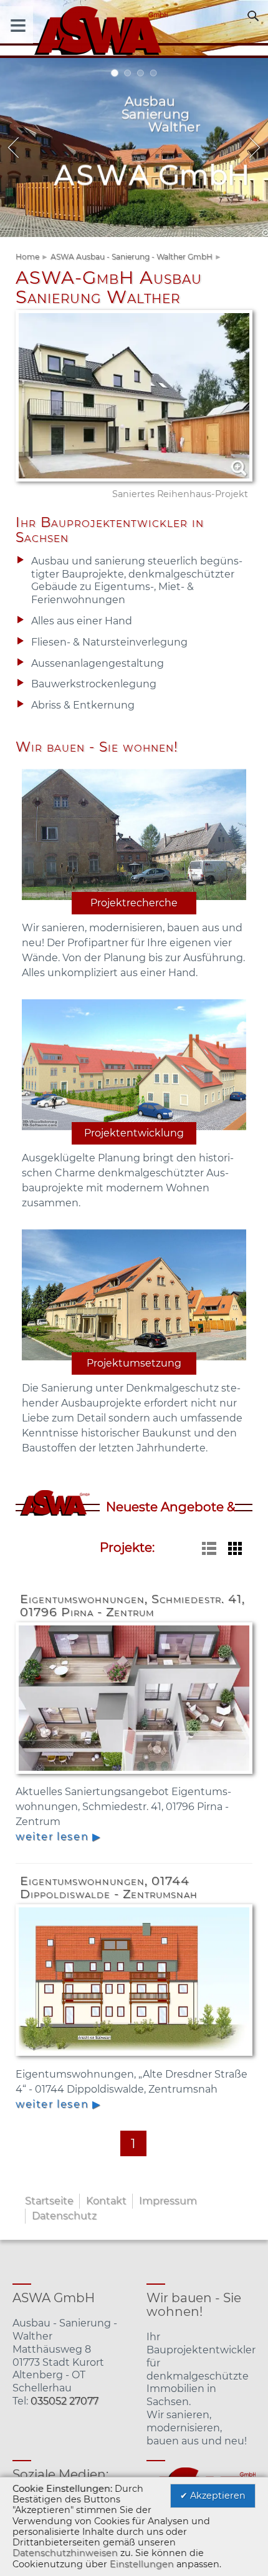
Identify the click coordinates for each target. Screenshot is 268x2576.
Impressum (168, 2201)
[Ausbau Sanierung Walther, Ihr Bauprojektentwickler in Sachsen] (134, 29)
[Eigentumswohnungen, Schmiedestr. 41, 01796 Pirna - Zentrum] (134, 1777)
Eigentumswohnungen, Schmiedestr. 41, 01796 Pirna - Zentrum (132, 1605)
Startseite (49, 2201)
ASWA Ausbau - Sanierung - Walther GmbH (132, 257)
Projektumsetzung (134, 1363)
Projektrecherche (134, 903)
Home (27, 257)
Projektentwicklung (134, 1133)
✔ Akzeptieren (213, 2496)
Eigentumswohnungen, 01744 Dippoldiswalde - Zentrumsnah (109, 1887)
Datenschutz (64, 2216)
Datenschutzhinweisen (65, 2553)
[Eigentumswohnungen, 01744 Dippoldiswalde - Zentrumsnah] (134, 2059)
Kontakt (106, 2201)
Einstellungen (142, 2564)
